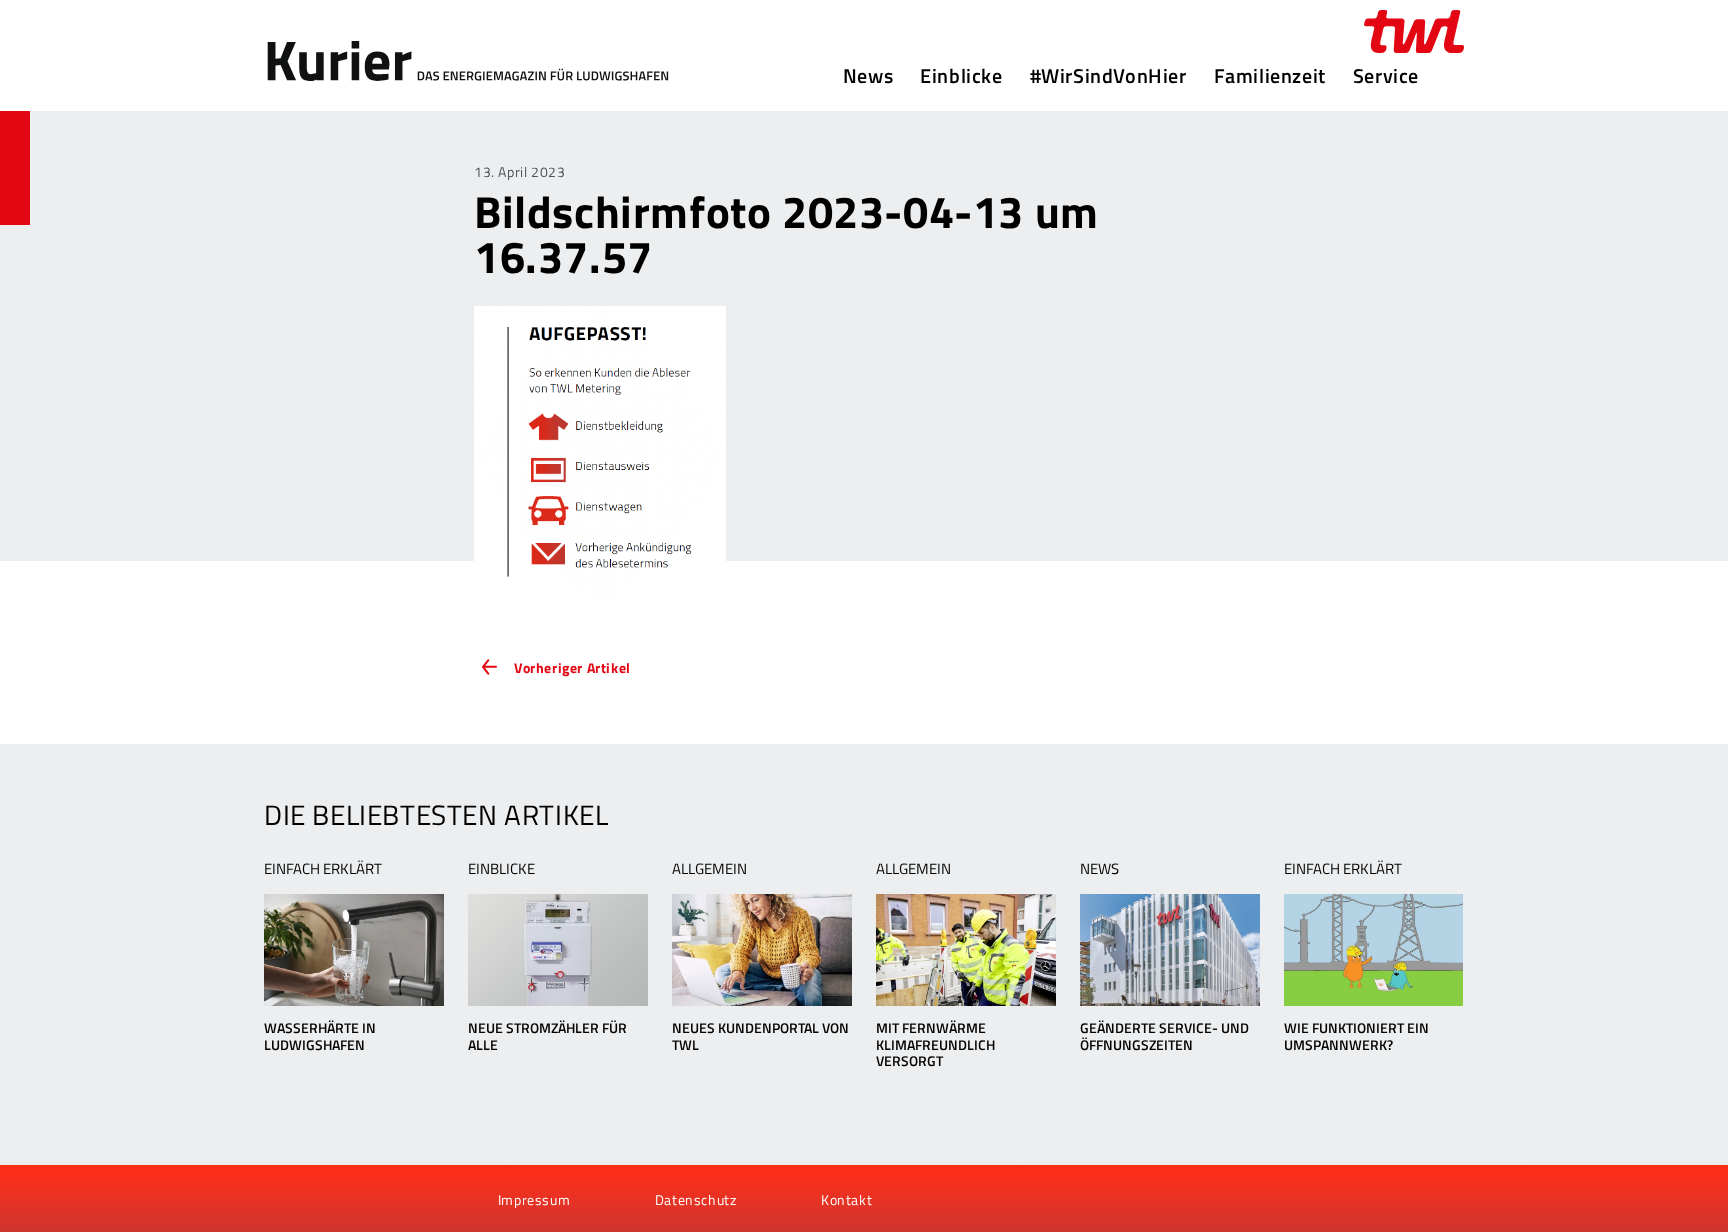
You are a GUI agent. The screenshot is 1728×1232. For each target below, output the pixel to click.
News (868, 76)
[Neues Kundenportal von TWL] (761, 950)
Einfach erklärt (323, 868)
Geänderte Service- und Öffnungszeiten (1164, 1036)
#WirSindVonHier (1108, 76)
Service (1386, 76)
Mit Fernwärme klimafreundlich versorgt (935, 1044)
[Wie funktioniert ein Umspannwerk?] (1373, 950)
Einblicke (961, 76)
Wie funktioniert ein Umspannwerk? (1356, 1036)
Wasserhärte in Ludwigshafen (320, 1036)
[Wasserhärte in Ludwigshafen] (353, 950)
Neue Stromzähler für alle (547, 1036)
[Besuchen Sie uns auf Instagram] (387, 1199)
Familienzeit (1270, 76)
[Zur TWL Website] (1414, 31)
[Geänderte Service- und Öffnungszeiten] (1169, 950)
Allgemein (709, 868)
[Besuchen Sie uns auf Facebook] (286, 1199)
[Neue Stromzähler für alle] (557, 950)
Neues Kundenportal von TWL (760, 1036)
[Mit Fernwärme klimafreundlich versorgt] (965, 950)
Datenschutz (696, 1199)
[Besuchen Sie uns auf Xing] (353, 1199)
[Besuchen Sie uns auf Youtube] (320, 1199)
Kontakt (846, 1199)
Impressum (534, 1199)
